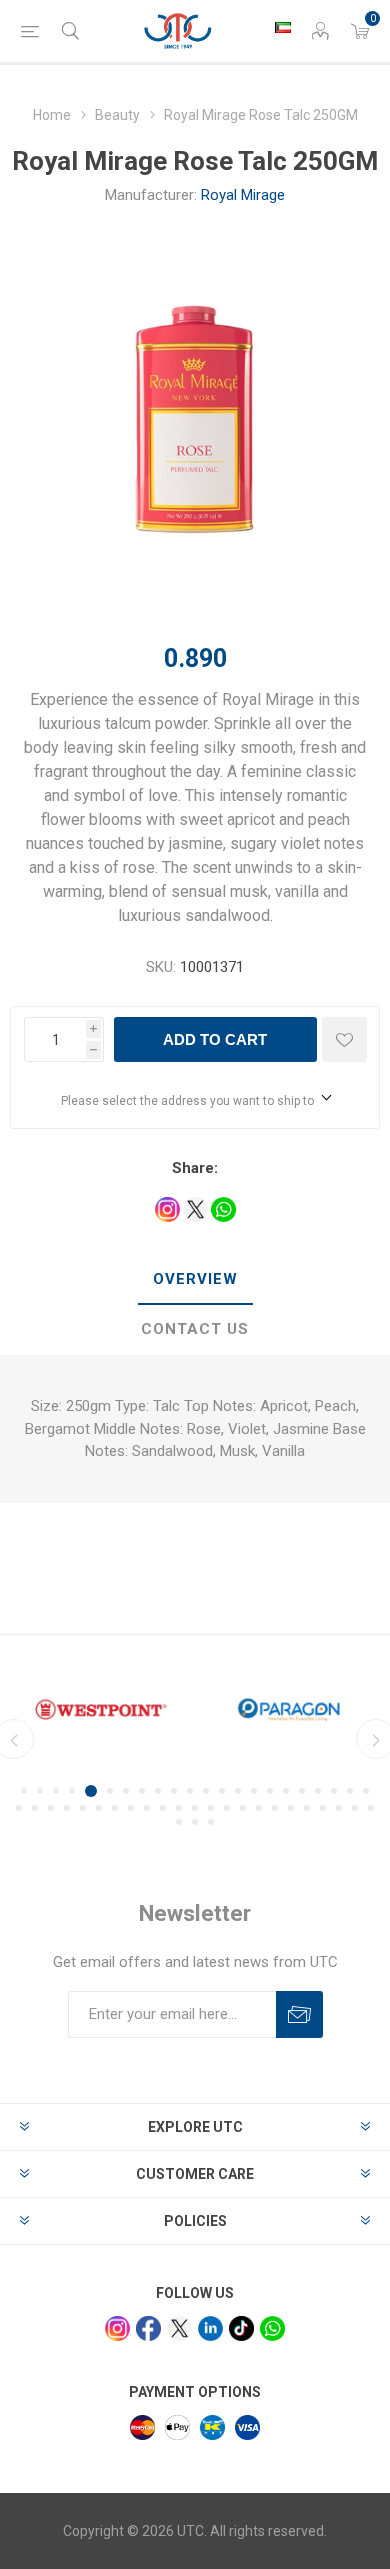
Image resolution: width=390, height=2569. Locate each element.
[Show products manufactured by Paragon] (289, 1709)
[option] (101, 1709)
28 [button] (99, 1808)
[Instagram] (117, 2328)
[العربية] (283, 27)
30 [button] (131, 1808)
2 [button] (40, 1791)
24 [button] (35, 1808)
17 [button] (286, 1791)
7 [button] (126, 1791)
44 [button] (355, 1808)
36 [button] (227, 1808)
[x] (179, 2328)
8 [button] (142, 1791)
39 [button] (275, 1808)
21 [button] (350, 1791)
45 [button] (371, 1808)
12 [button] (206, 1791)
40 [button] (291, 1808)
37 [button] (243, 1808)
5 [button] (91, 1791)
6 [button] (110, 1791)
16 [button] (270, 1791)
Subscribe (299, 2014)
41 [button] (307, 1808)
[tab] (195, 1280)
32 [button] (163, 1808)
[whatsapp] (272, 2328)
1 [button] (24, 1791)
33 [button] (179, 1808)
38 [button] (259, 1808)
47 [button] (195, 1822)
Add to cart (215, 1039)
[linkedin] (210, 2328)
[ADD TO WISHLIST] (344, 1039)
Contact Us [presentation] (195, 1329)
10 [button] (174, 1791)
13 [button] (222, 1791)
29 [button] (115, 1808)
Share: (195, 1168)
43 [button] (339, 1808)
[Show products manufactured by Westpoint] (101, 1709)
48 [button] (211, 1822)
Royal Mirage (243, 195)
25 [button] (51, 1808)
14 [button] (238, 1791)
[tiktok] (241, 2328)
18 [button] (302, 1791)
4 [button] (72, 1791)
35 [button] (211, 1808)
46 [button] (179, 1822)
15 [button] (254, 1791)
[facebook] (148, 2328)
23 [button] (19, 1808)
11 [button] (190, 1791)
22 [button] (366, 1791)
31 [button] (147, 1808)
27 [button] (83, 1808)
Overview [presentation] (195, 1279)
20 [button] (334, 1791)
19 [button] (318, 1791)
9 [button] (158, 1791)
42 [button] (323, 1808)
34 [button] (195, 1808)
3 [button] (56, 1791)
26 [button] (67, 1808)
